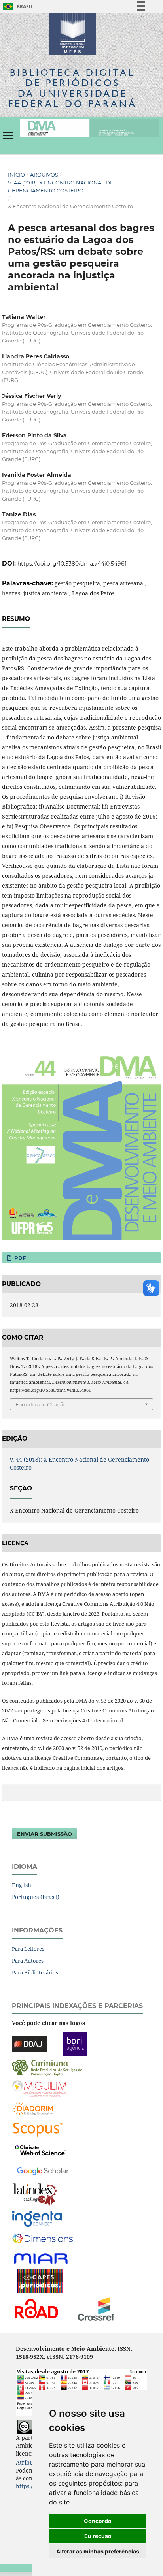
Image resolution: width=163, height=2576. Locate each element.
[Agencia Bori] (75, 2043)
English (22, 1885)
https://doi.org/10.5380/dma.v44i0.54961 (72, 564)
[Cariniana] (47, 2067)
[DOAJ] (29, 2043)
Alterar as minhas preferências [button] (98, 2551)
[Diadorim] (33, 2108)
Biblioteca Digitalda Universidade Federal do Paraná (73, 88)
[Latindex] (35, 2194)
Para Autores (28, 1961)
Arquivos (44, 175)
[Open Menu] (8, 135)
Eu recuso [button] (98, 2536)
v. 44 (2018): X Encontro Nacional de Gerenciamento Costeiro (61, 186)
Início (16, 175)
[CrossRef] (96, 2308)
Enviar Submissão (45, 1834)
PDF (19, 1258)
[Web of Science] (41, 2149)
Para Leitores (28, 1949)
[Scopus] (38, 2129)
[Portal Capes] (40, 2280)
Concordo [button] (98, 2521)
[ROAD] (36, 2308)
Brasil (17, 7)
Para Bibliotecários (35, 1972)
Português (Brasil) (36, 1897)
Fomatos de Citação (41, 1404)
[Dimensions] (43, 2238)
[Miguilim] (39, 2088)
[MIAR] (42, 2258)
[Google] (43, 2170)
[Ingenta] (37, 2218)
